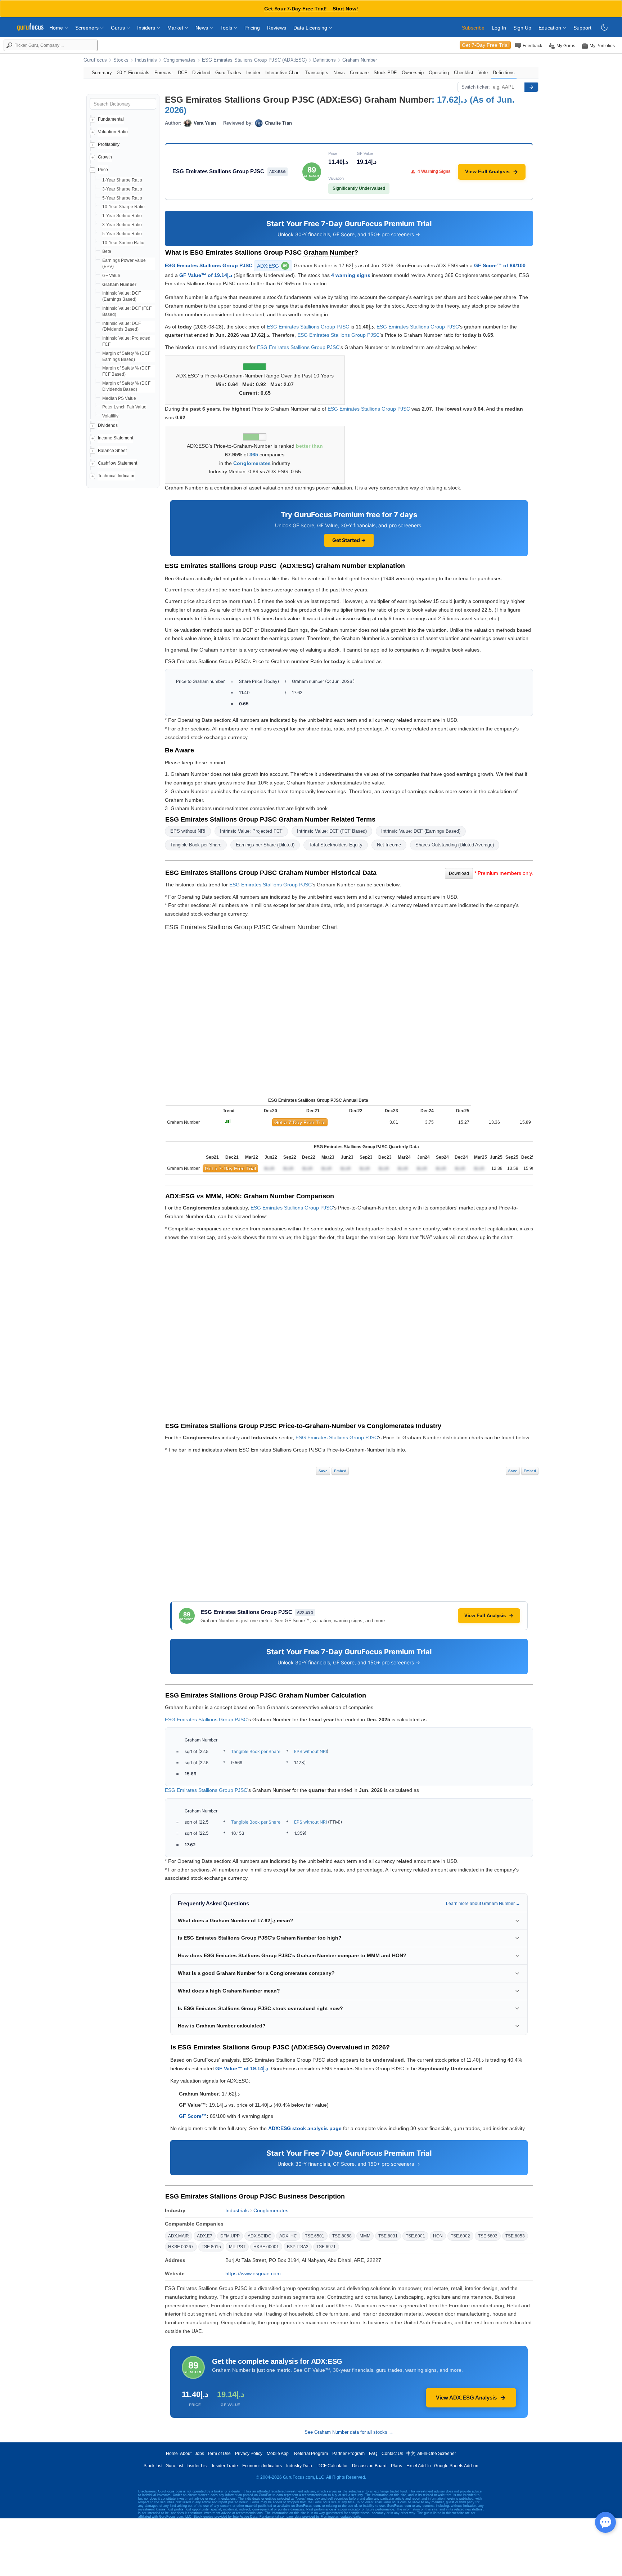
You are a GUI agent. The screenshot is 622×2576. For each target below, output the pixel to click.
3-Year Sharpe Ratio (122, 189)
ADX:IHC (288, 2236)
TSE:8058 (342, 2236)
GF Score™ (193, 2116)
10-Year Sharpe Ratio (123, 207)
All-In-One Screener (437, 2454)
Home (57, 28)
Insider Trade (225, 2466)
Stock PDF (385, 73)
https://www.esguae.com (253, 2273)
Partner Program (348, 2454)
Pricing (252, 28)
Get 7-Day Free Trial (485, 45)
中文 (411, 2454)
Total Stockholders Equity (336, 845)
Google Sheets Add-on (456, 2466)
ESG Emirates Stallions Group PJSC (209, 265)
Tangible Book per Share (196, 845)
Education (551, 28)
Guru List (174, 2466)
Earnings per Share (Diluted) (265, 845)
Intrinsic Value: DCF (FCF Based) (332, 831)
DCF (182, 73)
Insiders (147, 28)
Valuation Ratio (113, 132)
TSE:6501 (315, 2236)
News (202, 28)
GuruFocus (95, 60)
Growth (105, 157)
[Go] (531, 87)
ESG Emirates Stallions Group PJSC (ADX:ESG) (254, 60)
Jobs (199, 2454)
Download (459, 873)
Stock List (153, 2466)
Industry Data (299, 2466)
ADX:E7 (205, 2236)
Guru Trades (228, 73)
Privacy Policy (249, 2454)
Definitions (324, 60)
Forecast (164, 73)
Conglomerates (179, 60)
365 (254, 455)
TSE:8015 (211, 2247)
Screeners (88, 28)
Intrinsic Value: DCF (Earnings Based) (421, 831)
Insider (253, 73)
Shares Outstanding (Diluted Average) (455, 845)
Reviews (277, 28)
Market (176, 28)
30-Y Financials (133, 73)
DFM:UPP (230, 2236)
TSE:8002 (460, 2236)
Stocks (121, 60)
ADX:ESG (272, 266)
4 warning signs (351, 275)
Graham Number (360, 60)
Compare (359, 73)
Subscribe (473, 28)
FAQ (373, 2454)
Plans (396, 2466)
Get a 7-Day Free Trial (300, 1122)
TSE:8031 (388, 2236)
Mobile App (278, 2454)
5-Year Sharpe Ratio (122, 198)
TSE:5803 (488, 2236)
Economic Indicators (262, 2466)
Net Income (389, 845)
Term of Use (219, 2454)
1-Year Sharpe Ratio (122, 180)
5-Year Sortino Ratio (122, 234)
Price (103, 170)
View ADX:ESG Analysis (466, 2398)
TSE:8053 (515, 2236)
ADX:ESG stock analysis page (305, 2128)
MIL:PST (237, 2247)
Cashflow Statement (118, 463)
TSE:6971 (326, 2247)
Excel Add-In (419, 2466)
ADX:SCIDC (260, 2236)
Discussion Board (369, 2466)
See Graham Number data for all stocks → (349, 2432)
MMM (365, 2236)
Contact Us (392, 2454)
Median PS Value (119, 398)
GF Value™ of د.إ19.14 (206, 275)
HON (438, 2236)
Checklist (464, 73)
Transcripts (317, 73)
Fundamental (111, 119)
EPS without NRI (188, 831)
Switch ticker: (476, 87)
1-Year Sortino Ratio (122, 216)
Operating (439, 73)
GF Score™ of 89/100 (500, 265)
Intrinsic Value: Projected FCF (251, 831)
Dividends (108, 425)
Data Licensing (311, 28)
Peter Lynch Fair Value (124, 407)
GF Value (111, 276)
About (186, 2454)
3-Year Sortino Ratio (122, 225)
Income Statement (116, 438)
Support (582, 28)
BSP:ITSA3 (298, 2247)
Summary (102, 73)
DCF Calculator (333, 2466)
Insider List (197, 2466)
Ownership (413, 73)
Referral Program (311, 2454)
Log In (499, 28)
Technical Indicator (116, 476)
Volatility (110, 416)
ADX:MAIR (179, 2236)
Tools (227, 28)
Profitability (109, 144)
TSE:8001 (415, 2236)
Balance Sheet (112, 451)
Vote (483, 73)
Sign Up (522, 28)
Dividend (201, 73)
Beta (107, 251)
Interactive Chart (283, 73)
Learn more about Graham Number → (483, 1904)
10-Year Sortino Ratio (123, 243)
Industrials (146, 60)
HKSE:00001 (266, 2247)
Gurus (119, 28)
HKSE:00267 (181, 2247)
